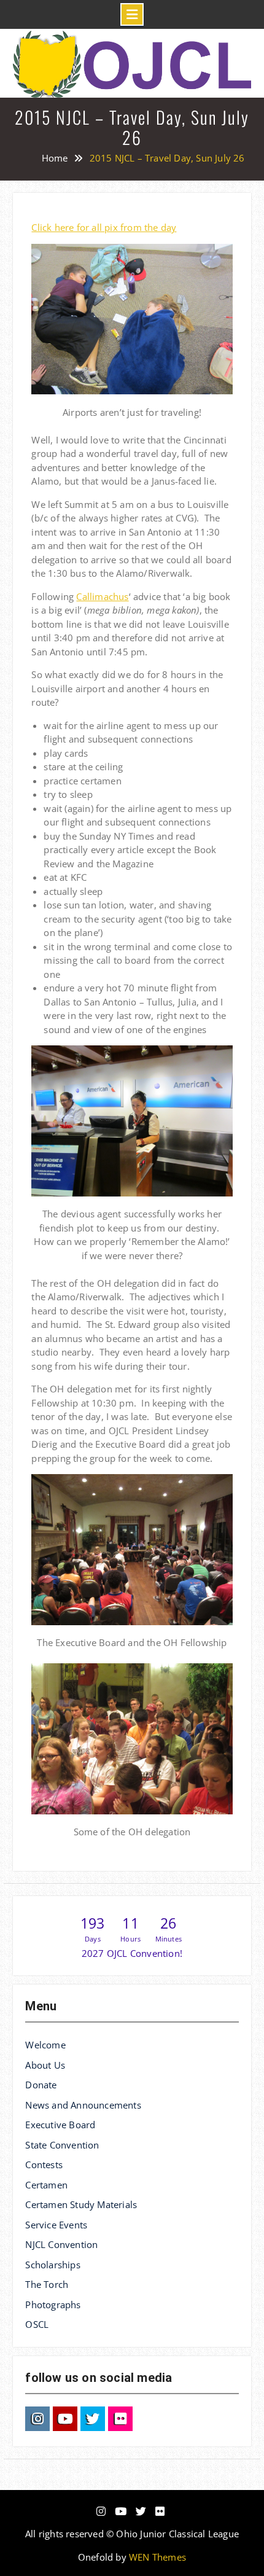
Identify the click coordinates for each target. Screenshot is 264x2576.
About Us (45, 2065)
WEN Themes (157, 2557)
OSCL (37, 2324)
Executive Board (60, 2125)
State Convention (62, 2145)
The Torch (47, 2284)
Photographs (53, 2305)
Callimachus (102, 596)
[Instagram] (37, 2419)
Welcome (45, 2045)
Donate (41, 2085)
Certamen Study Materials (81, 2204)
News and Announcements (83, 2105)
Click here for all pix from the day (104, 227)
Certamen (46, 2185)
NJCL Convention (61, 2244)
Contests (44, 2164)
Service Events (56, 2225)
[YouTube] (65, 2419)
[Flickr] (120, 2419)
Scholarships (52, 2265)
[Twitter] (93, 2419)
